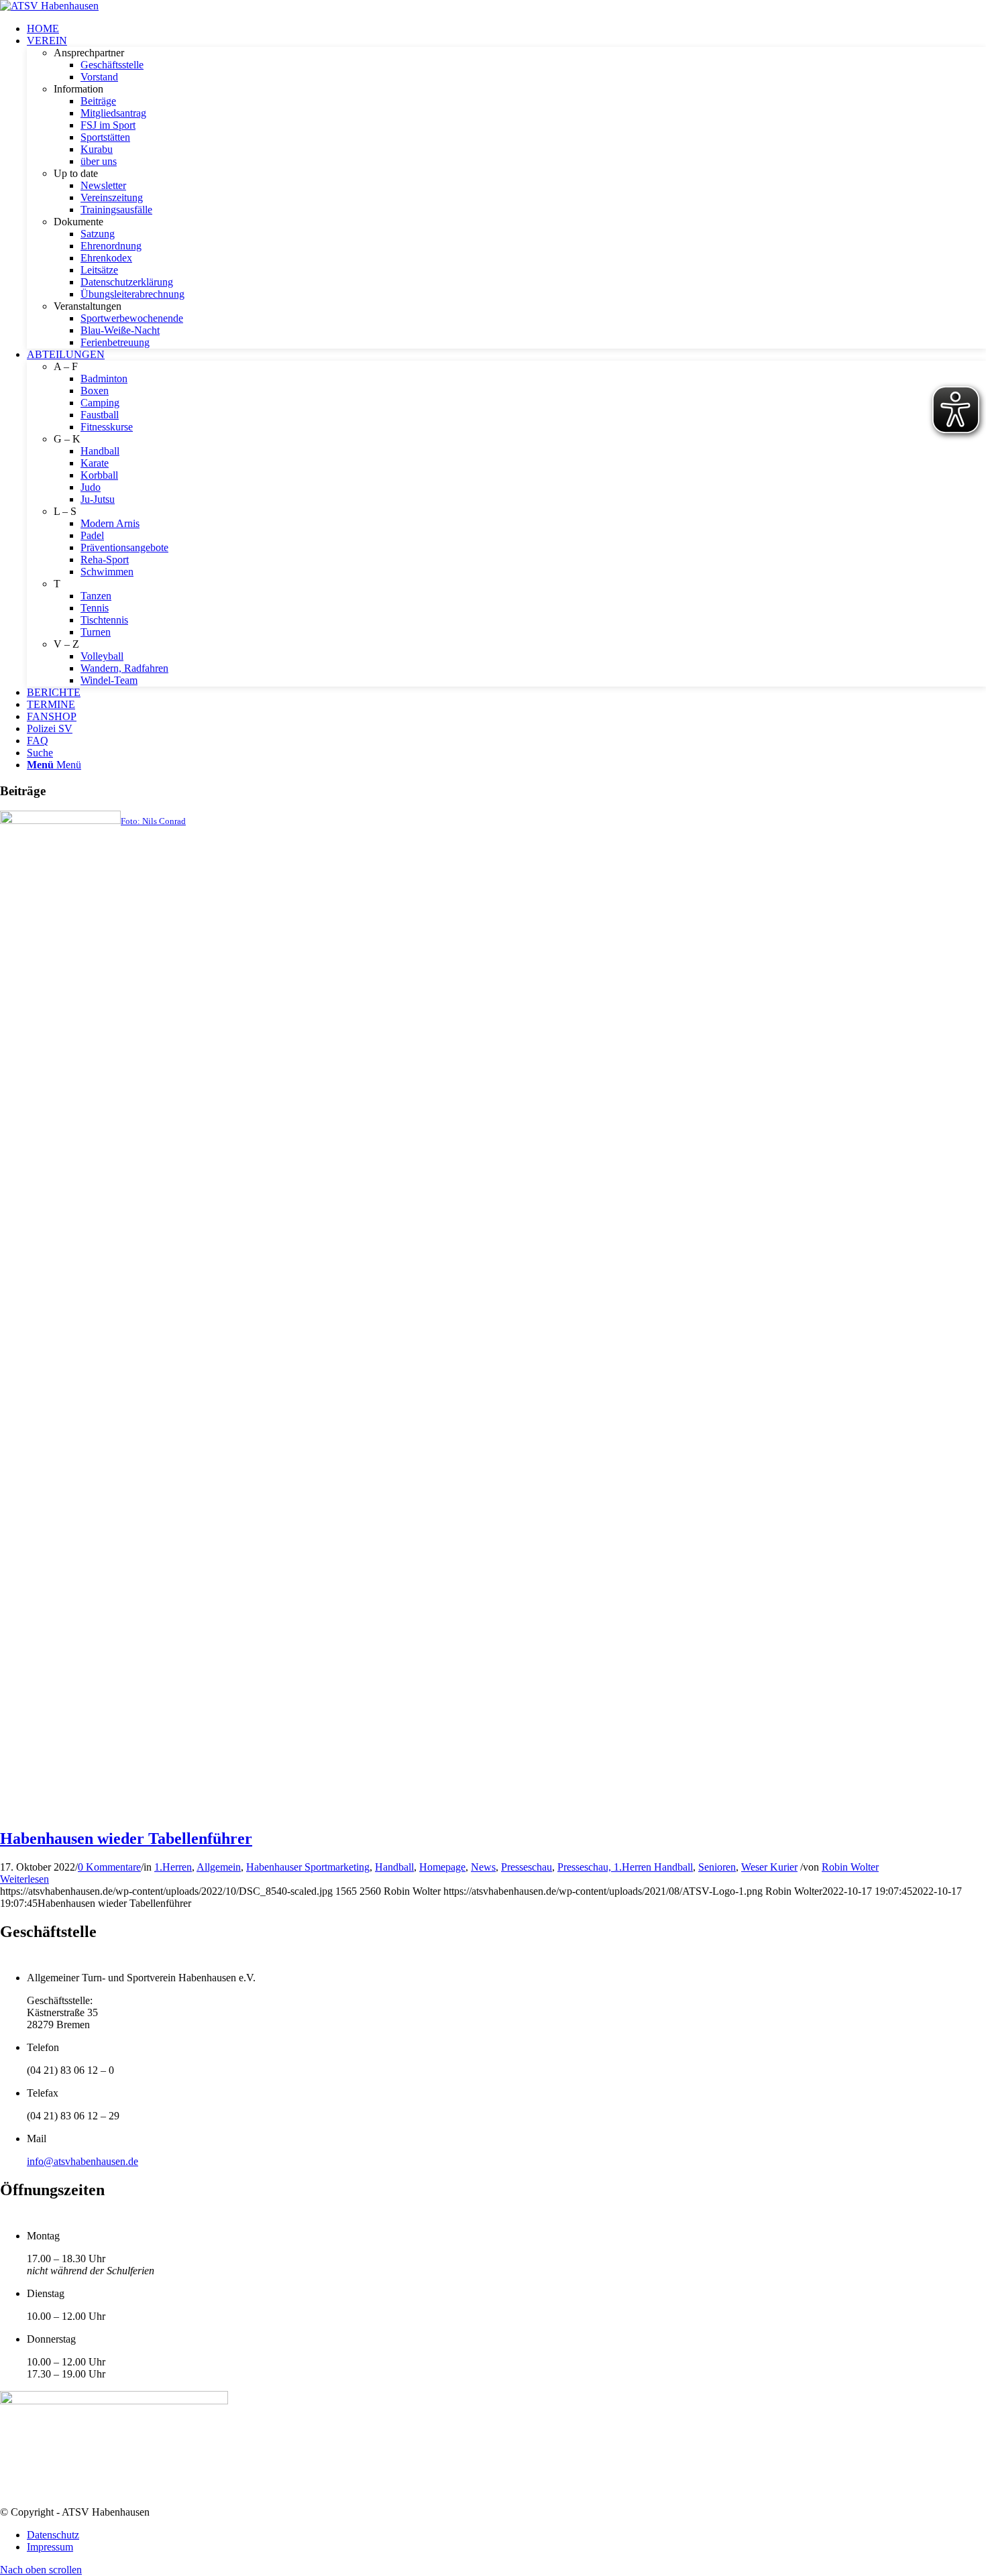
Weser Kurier (769, 1867)
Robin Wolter (850, 1867)
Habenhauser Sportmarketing (308, 1867)
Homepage (442, 1867)
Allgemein (219, 1867)
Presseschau (527, 1867)
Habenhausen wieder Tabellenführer (126, 1838)
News (483, 1867)
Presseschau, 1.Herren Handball (625, 1867)
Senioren (717, 1867)
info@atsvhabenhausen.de (83, 2161)
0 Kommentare (109, 1867)
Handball (394, 1867)
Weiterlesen (24, 1879)
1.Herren (173, 1867)
